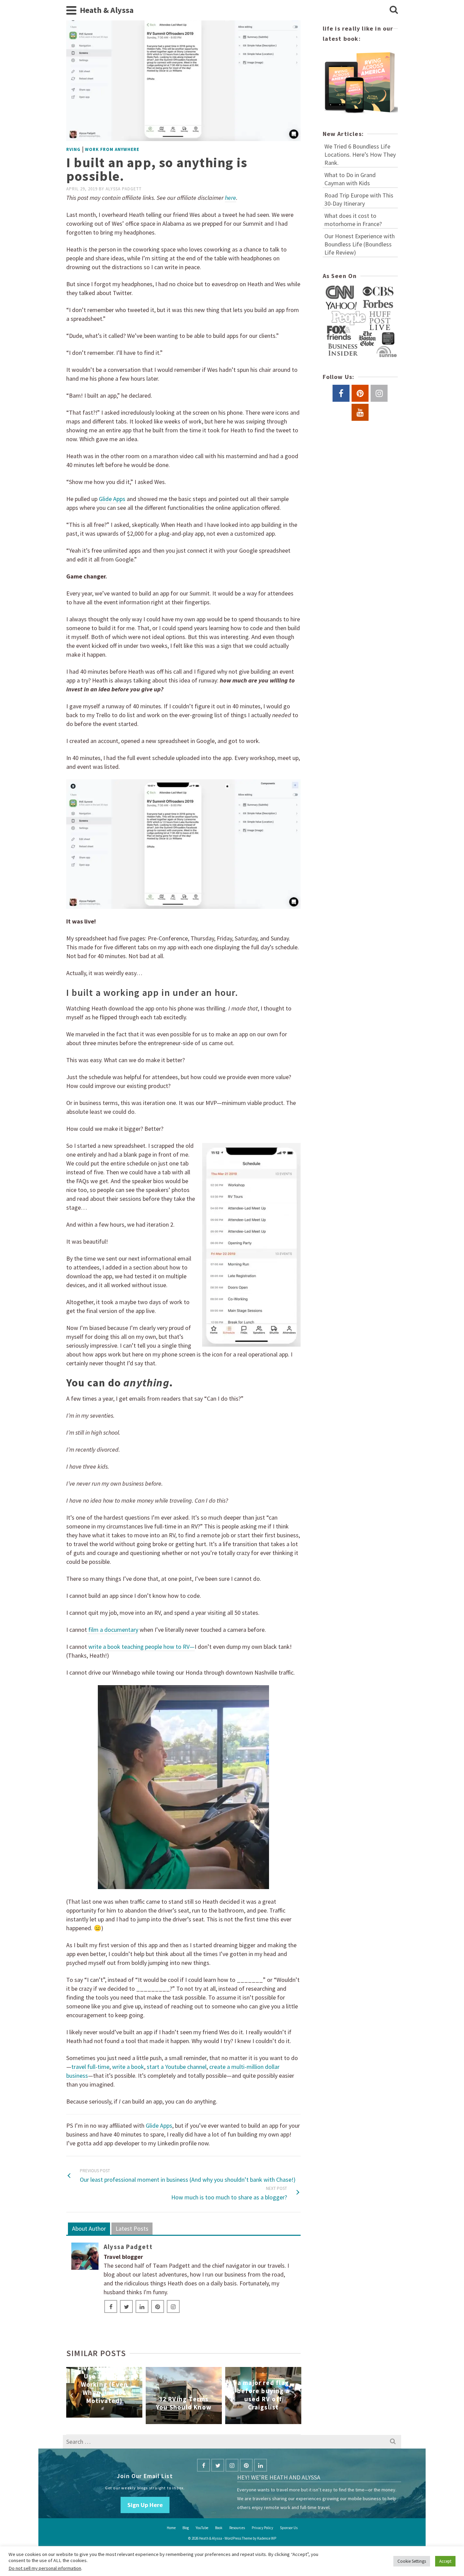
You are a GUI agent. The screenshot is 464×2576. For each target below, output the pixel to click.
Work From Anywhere (112, 149)
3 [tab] (171, 2421)
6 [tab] (196, 2421)
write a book (128, 2067)
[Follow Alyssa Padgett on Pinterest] (158, 2306)
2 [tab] (163, 2421)
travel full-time (90, 2067)
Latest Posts (132, 2228)
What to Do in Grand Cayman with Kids (350, 179)
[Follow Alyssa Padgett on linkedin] (142, 2306)
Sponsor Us (289, 2528)
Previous (72, 2396)
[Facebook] (203, 2465)
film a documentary (113, 1630)
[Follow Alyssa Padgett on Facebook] (111, 2306)
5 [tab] (188, 2421)
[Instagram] (232, 2465)
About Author (89, 2228)
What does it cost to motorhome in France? (353, 220)
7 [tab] (204, 2421)
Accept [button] (445, 2561)
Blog (186, 2528)
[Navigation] (71, 10)
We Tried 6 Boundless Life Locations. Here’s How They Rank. (360, 154)
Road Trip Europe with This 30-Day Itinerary (359, 199)
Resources (237, 2528)
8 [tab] (212, 2421)
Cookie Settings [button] (412, 2561)
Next (295, 2396)
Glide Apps (159, 2125)
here (230, 198)
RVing (73, 149)
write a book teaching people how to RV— (141, 1647)
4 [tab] (179, 2421)
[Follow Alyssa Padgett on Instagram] (173, 2306)
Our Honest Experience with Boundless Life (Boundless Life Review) (360, 244)
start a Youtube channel (177, 2067)
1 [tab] (155, 2421)
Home (171, 2528)
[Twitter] (218, 2465)
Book (219, 2528)
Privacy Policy (262, 2528)
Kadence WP (267, 2538)
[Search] (394, 10)
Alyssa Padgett (124, 189)
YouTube (202, 2528)
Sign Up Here (145, 2505)
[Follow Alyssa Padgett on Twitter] (126, 2306)
